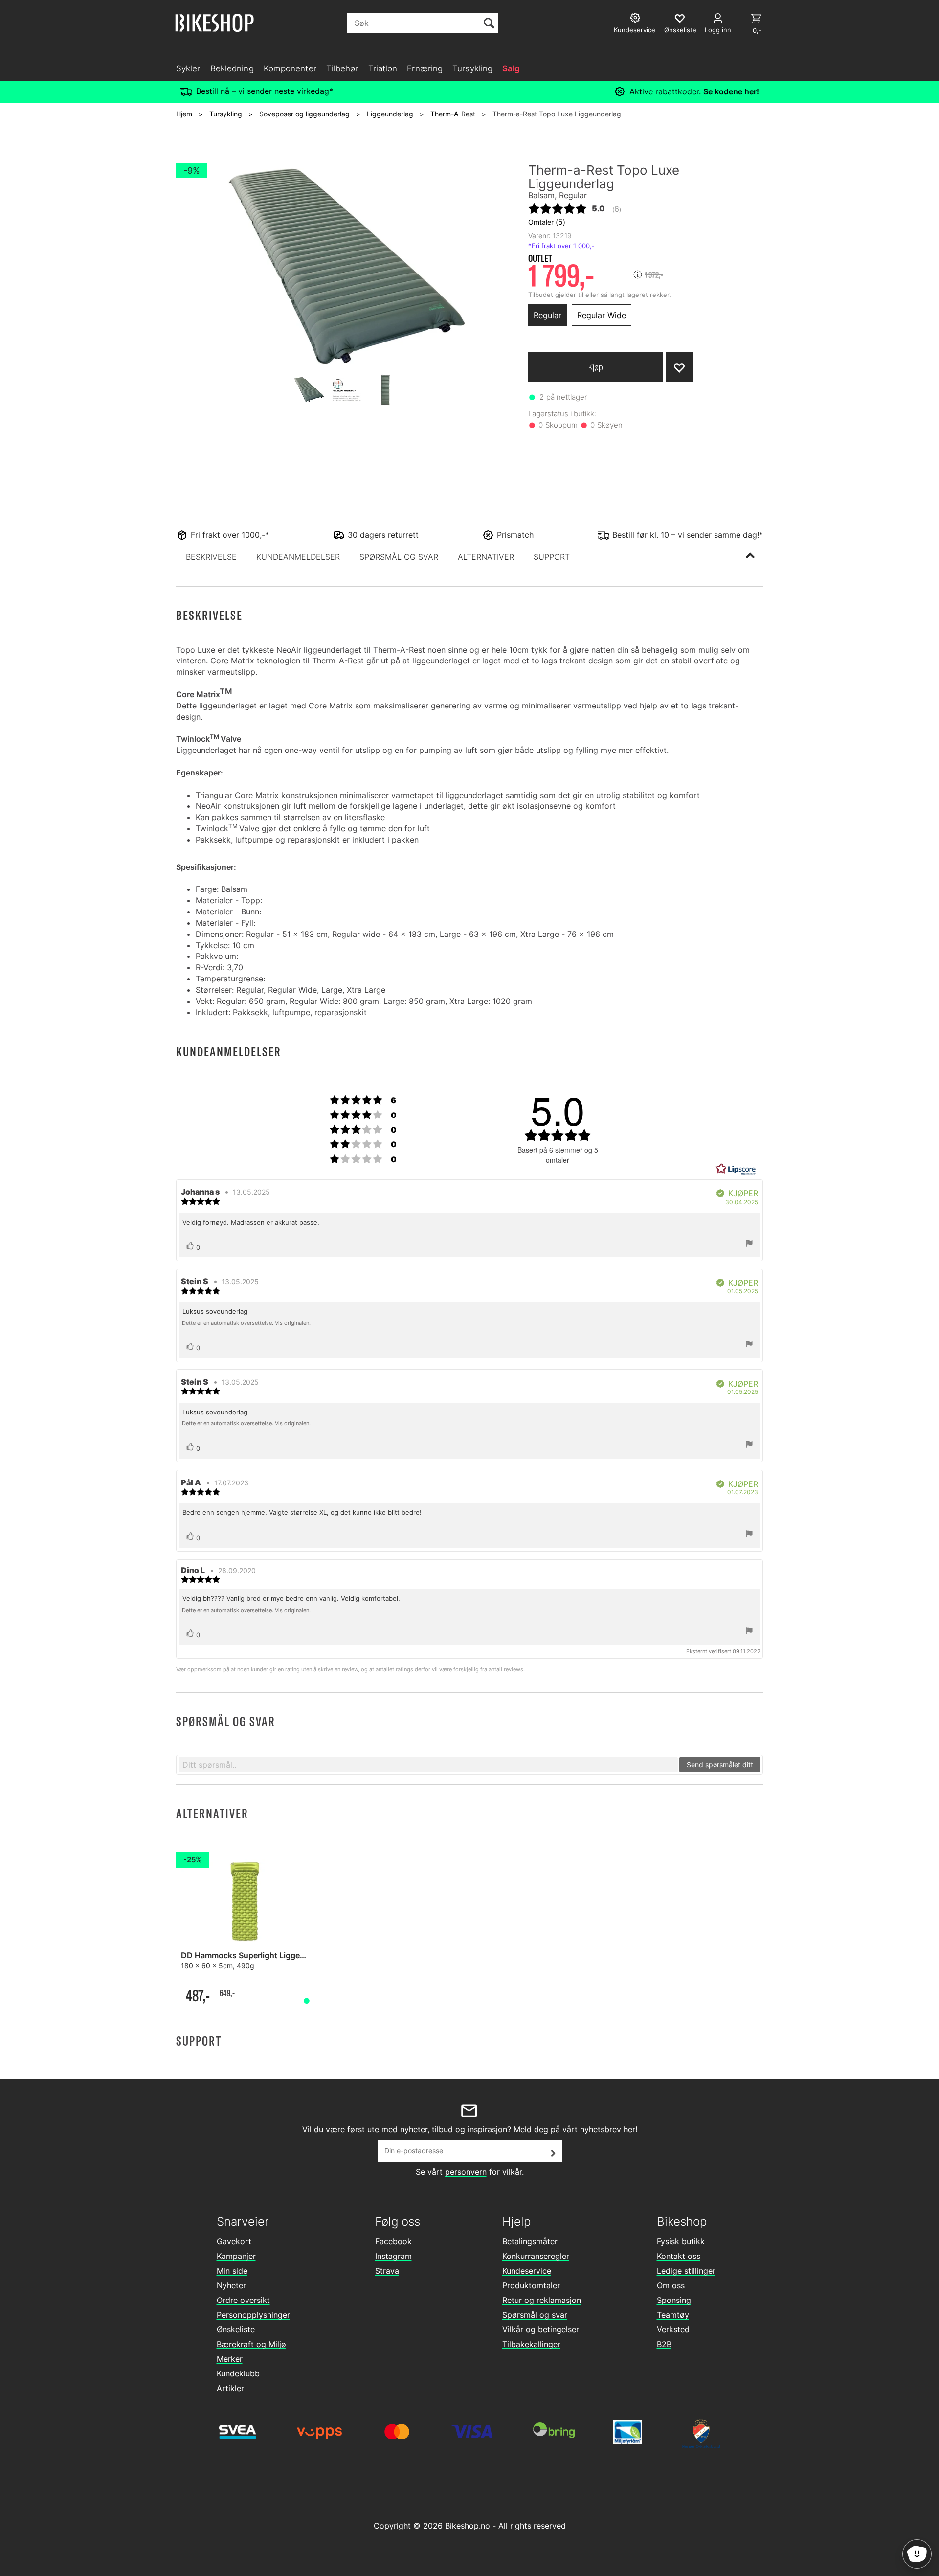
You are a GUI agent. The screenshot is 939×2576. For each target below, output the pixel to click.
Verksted (673, 2329)
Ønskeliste (236, 2329)
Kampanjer (236, 2256)
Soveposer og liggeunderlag (304, 114)
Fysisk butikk (681, 2241)
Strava (387, 2271)
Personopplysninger (253, 2315)
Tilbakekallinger (531, 2344)
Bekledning (232, 68)
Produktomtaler (531, 2285)
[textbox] (428, 1765)
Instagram (393, 2256)
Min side (232, 2271)
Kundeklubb (238, 2373)
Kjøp (596, 367)
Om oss (671, 2285)
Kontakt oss (679, 2256)
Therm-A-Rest (453, 114)
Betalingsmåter (530, 2241)
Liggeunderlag (390, 114)
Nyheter (231, 2285)
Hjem (184, 114)
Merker (230, 2359)
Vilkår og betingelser (541, 2329)
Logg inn (718, 30)
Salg (511, 68)
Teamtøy (673, 2315)
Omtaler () (547, 222)
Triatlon (383, 68)
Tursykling (472, 68)
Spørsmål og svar (535, 2315)
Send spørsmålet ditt (720, 1765)
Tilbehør (342, 68)
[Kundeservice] (637, 19)
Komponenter (290, 68)
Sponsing (674, 2300)
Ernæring (425, 68)
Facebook (393, 2241)
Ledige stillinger (686, 2271)
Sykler (188, 68)
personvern (466, 2172)
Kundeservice (527, 2271)
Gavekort (234, 2241)
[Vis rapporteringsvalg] (749, 1244)
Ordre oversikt (243, 2300)
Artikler (230, 2388)
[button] (211, 557)
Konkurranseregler (536, 2256)
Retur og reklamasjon (542, 2300)
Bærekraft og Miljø (251, 2344)
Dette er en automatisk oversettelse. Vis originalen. (246, 1323)
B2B (664, 2344)
